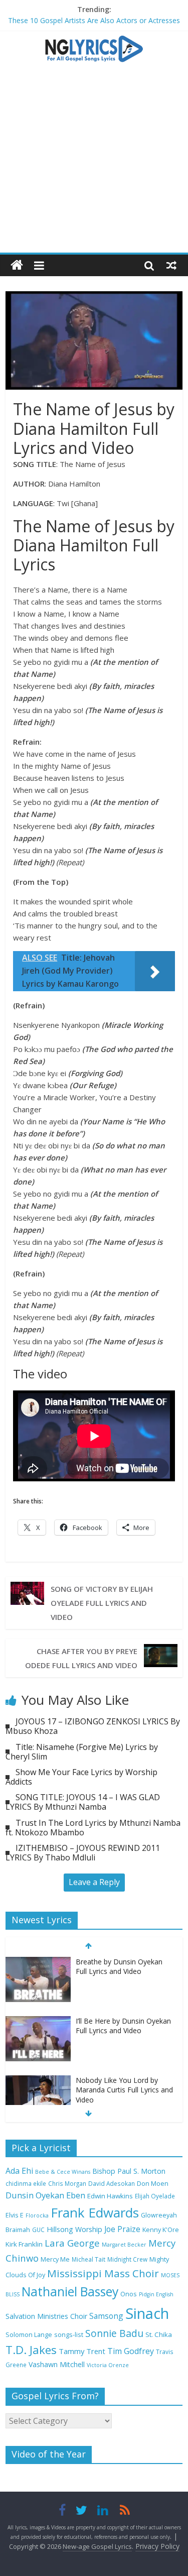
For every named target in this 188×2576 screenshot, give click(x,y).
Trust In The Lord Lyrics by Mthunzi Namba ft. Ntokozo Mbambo (93, 1828)
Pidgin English (156, 2294)
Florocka (37, 2215)
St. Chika (159, 2334)
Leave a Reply (94, 1882)
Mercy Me (55, 2259)
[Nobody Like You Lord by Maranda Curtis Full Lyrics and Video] (38, 2081)
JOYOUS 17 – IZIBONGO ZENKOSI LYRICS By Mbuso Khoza (93, 1726)
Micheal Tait (88, 2259)
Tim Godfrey (131, 2351)
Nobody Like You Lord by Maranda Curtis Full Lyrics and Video (124, 2090)
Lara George (72, 2243)
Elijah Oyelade (155, 2196)
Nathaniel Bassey (70, 2292)
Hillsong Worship (74, 2229)
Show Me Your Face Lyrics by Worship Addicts (81, 1777)
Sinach (147, 2313)
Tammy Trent (82, 2351)
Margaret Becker (124, 2245)
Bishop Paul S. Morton (129, 2171)
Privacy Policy (157, 2546)
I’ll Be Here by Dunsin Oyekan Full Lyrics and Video (123, 2026)
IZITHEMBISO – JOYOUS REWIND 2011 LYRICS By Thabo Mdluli (83, 1853)
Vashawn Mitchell (57, 2364)
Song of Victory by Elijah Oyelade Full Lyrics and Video (102, 1603)
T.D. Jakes (31, 2350)
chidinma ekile (26, 2183)
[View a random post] (171, 265)
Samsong (106, 2316)
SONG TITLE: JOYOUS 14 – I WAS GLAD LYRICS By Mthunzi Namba (83, 1802)
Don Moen (153, 2184)
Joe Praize (122, 2229)
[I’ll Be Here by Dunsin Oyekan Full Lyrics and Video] (38, 2021)
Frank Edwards (95, 2212)
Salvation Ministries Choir (46, 2316)
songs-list (69, 2335)
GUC (38, 2230)
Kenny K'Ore (161, 2230)
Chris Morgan (67, 2183)
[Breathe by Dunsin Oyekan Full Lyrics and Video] (38, 1962)
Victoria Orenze (108, 2365)
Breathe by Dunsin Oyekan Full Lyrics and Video (119, 1967)
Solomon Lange (29, 2335)
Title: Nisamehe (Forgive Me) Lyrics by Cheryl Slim (82, 1752)
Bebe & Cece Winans (63, 2172)
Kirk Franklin (24, 2244)
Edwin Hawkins (110, 2196)
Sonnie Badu (114, 2333)
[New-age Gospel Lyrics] (17, 265)
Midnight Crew (127, 2259)
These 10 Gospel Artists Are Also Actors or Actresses (94, 20)
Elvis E (15, 2215)
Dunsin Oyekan (35, 2195)
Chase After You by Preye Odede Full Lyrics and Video (81, 1658)
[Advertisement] (94, 162)
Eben (76, 2195)
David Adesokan (112, 2183)
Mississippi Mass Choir (103, 2273)
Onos (129, 2294)
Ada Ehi (19, 2171)
